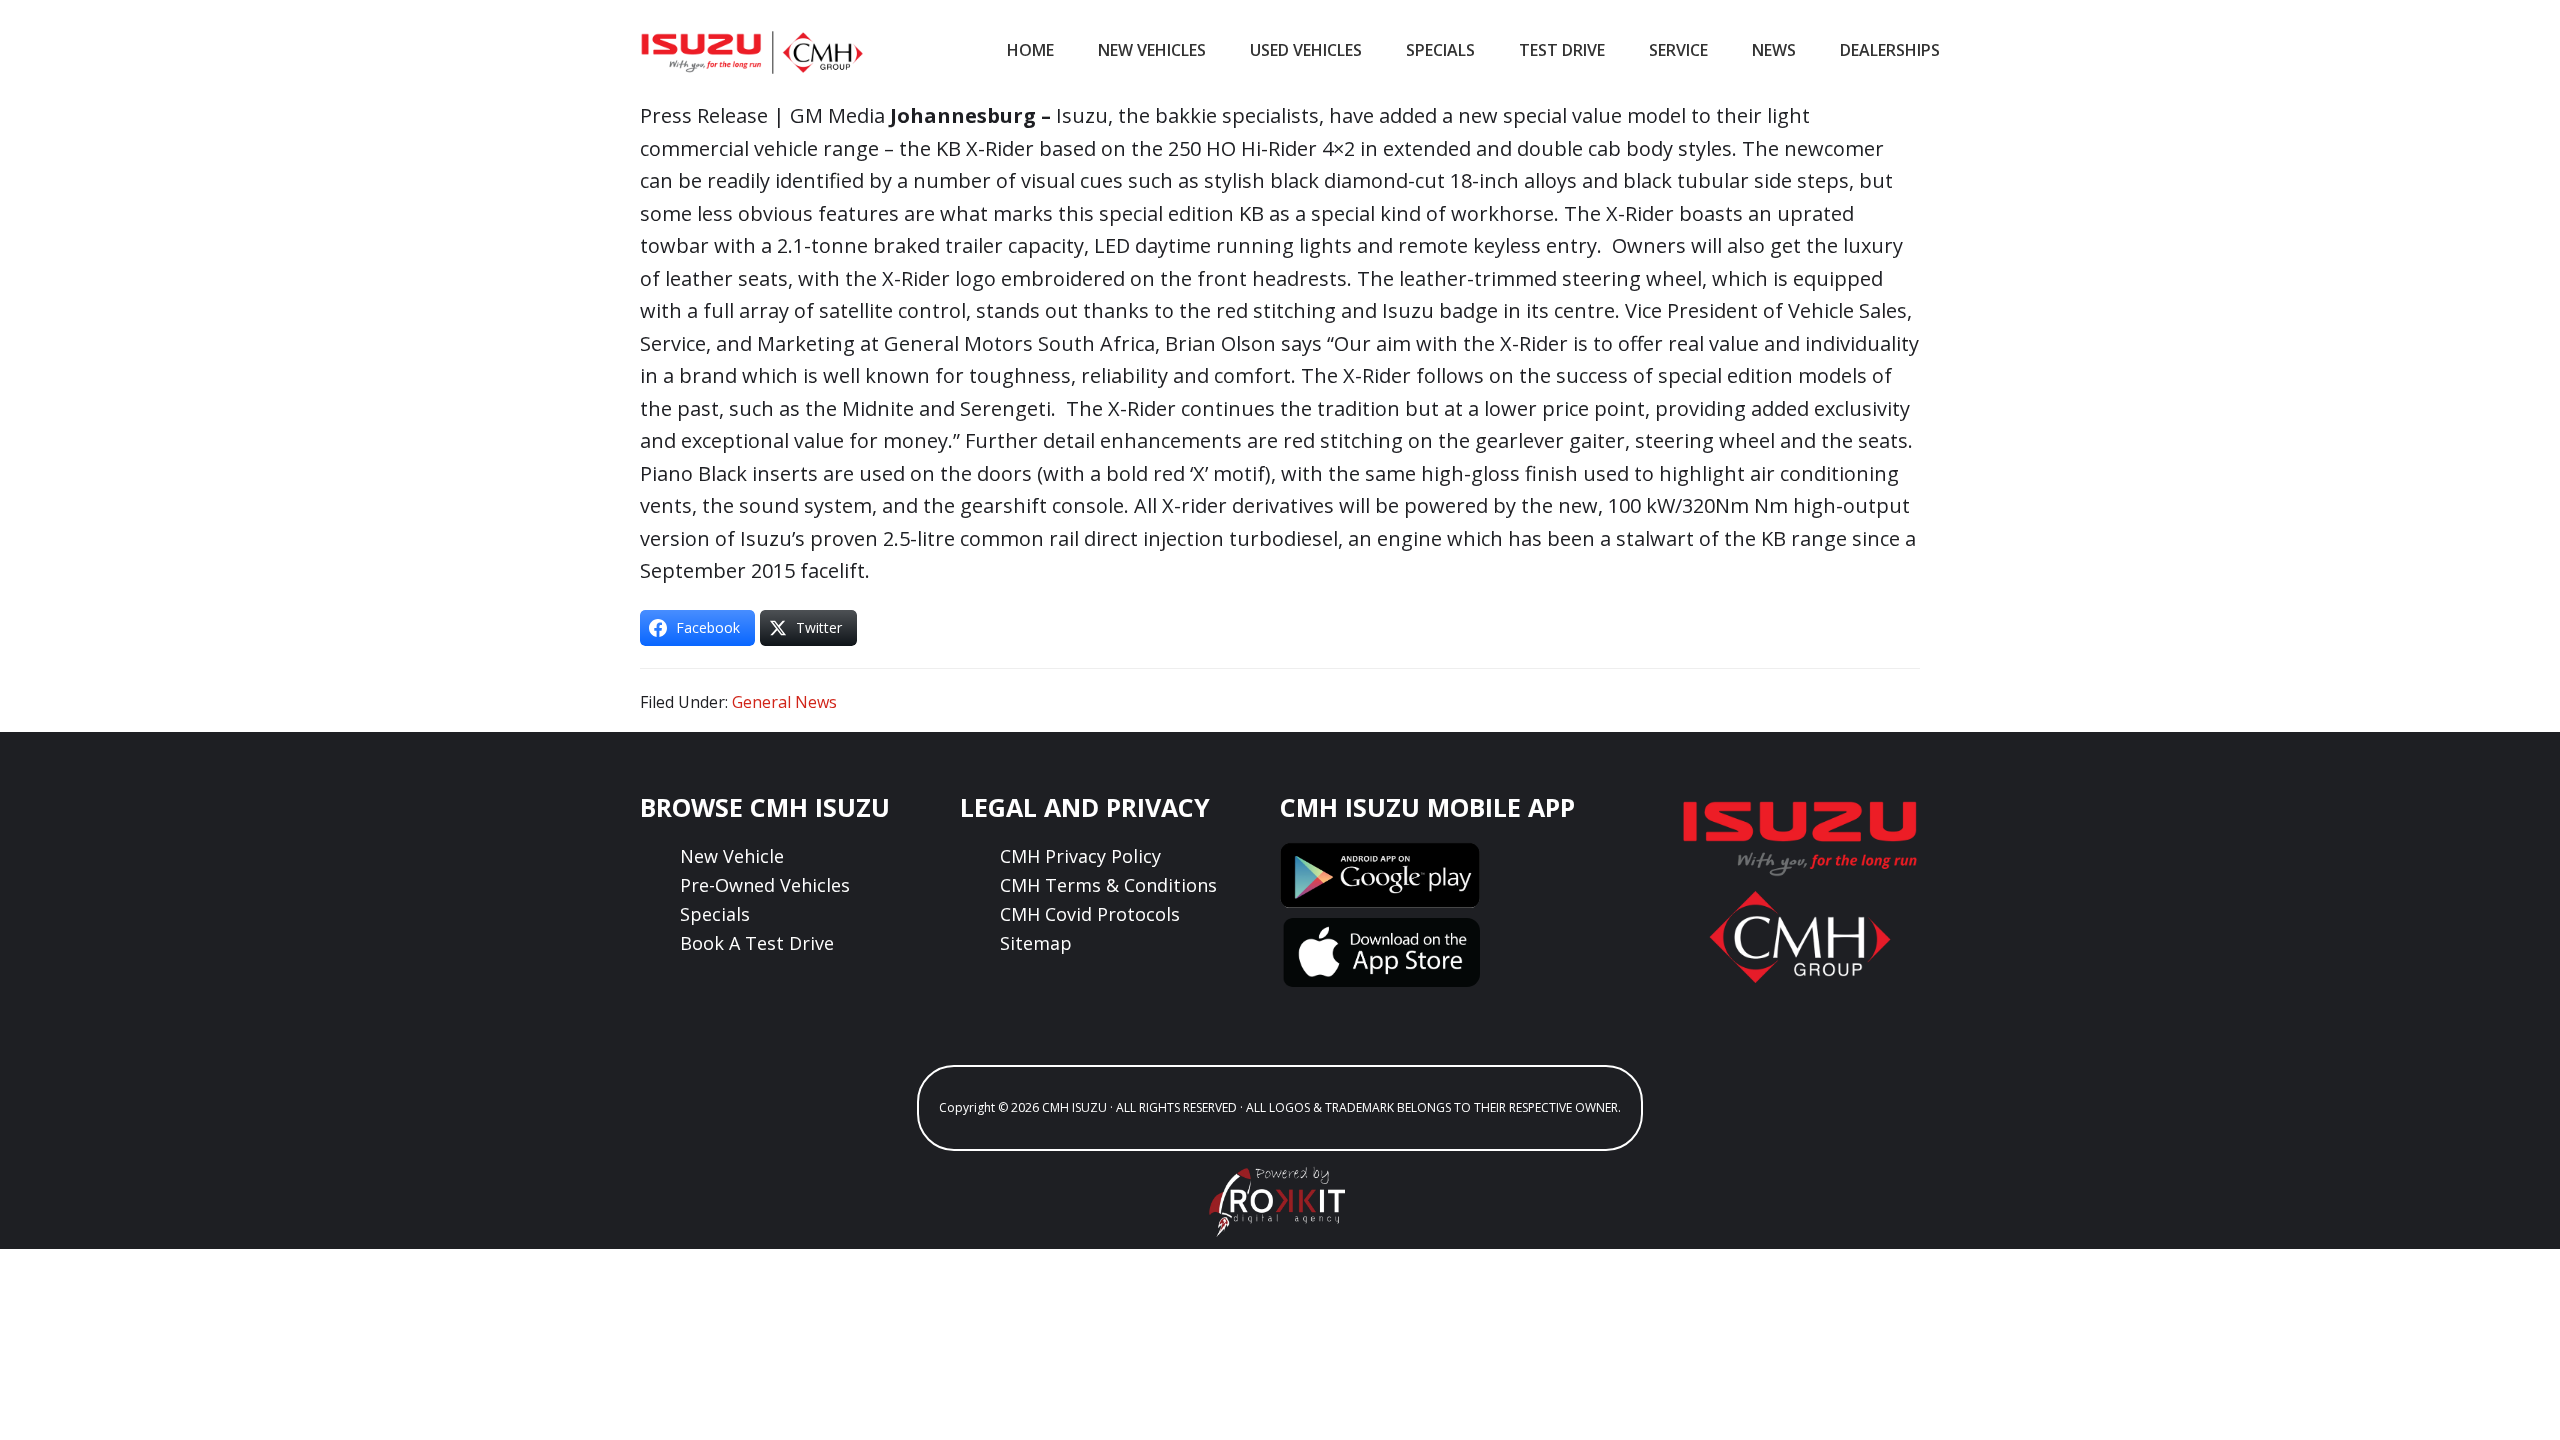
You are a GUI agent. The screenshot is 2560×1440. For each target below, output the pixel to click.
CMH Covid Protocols (1090, 914)
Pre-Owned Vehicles (765, 885)
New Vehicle (732, 856)
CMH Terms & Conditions (1108, 885)
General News (784, 702)
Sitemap (1036, 943)
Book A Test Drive (757, 943)
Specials (715, 914)
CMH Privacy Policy (1080, 856)
